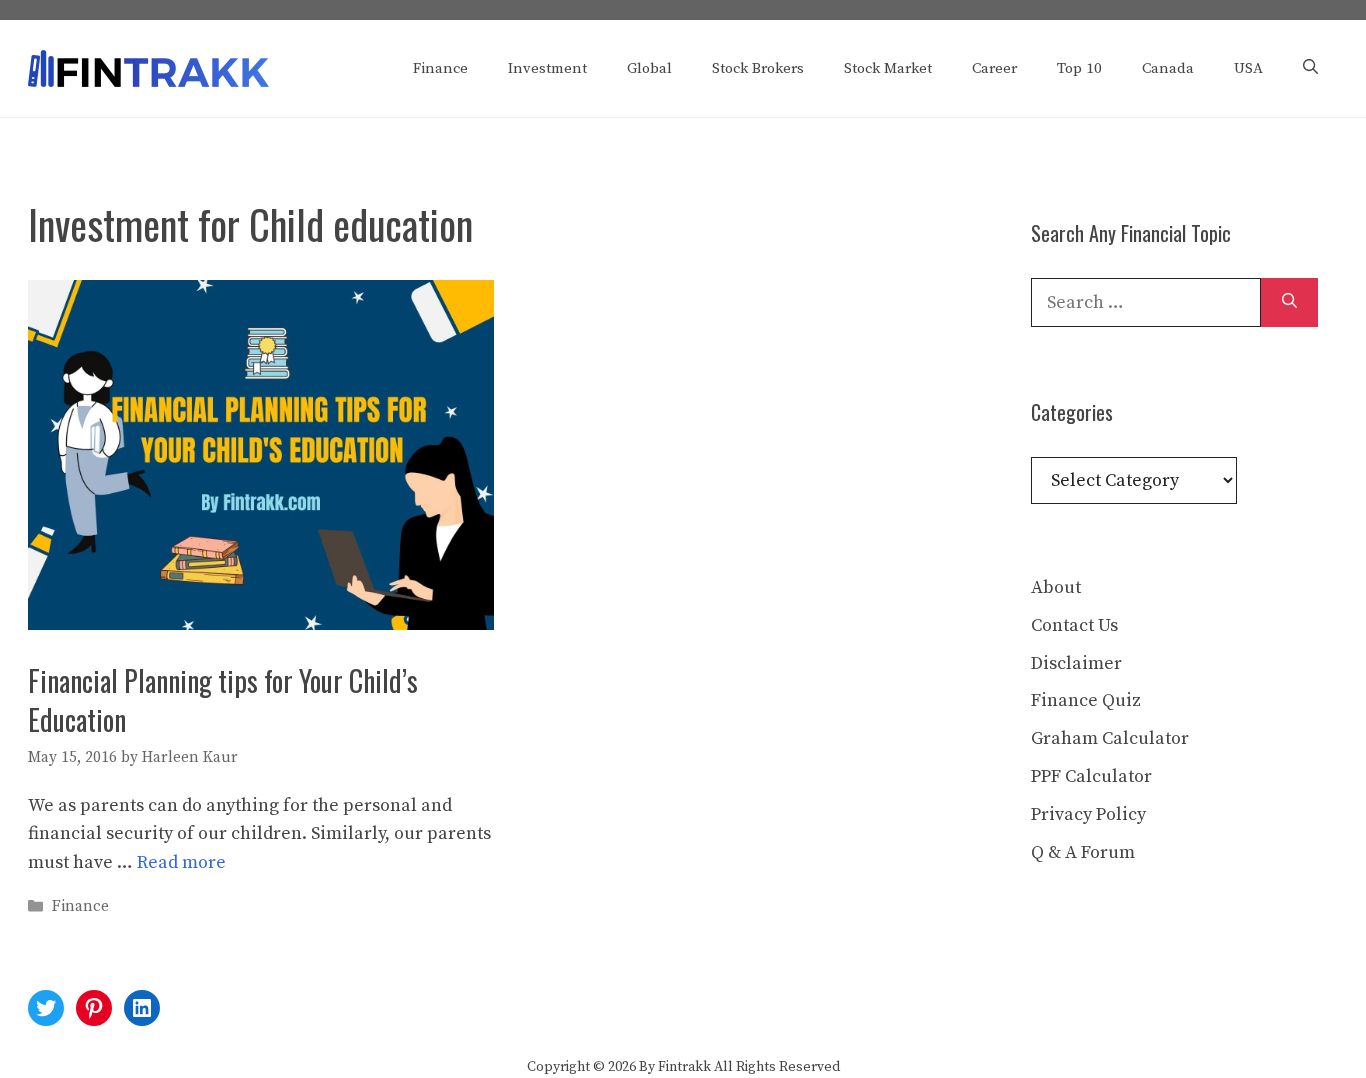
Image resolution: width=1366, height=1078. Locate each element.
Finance (440, 68)
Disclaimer (1076, 663)
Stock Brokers (758, 68)
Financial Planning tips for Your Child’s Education (223, 700)
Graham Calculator (1110, 738)
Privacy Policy (1088, 814)
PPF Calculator (1091, 776)
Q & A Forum (1083, 852)
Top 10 (1079, 68)
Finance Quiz (1086, 700)
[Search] (1289, 302)
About (1056, 587)
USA (1248, 68)
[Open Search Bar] (1310, 69)
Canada (1168, 68)
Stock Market (888, 68)
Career (994, 68)
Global (649, 68)
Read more (181, 862)
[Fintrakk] (148, 67)
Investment (547, 68)
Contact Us (1074, 625)
